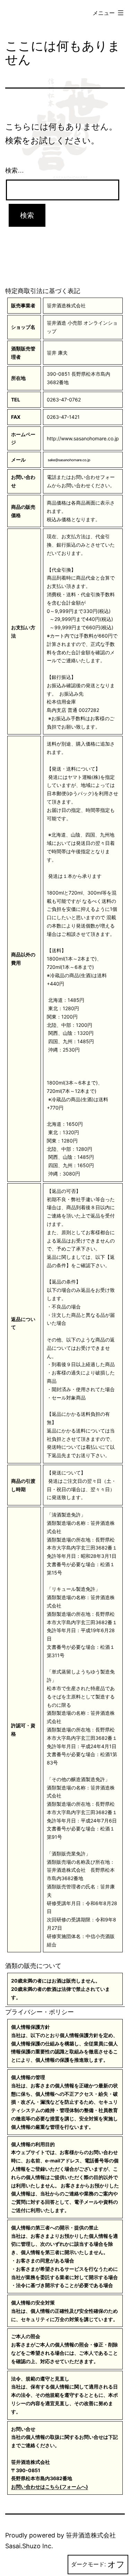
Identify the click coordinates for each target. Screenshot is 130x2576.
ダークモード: (88, 2564)
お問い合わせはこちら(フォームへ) (50, 2487)
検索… (15, 171)
